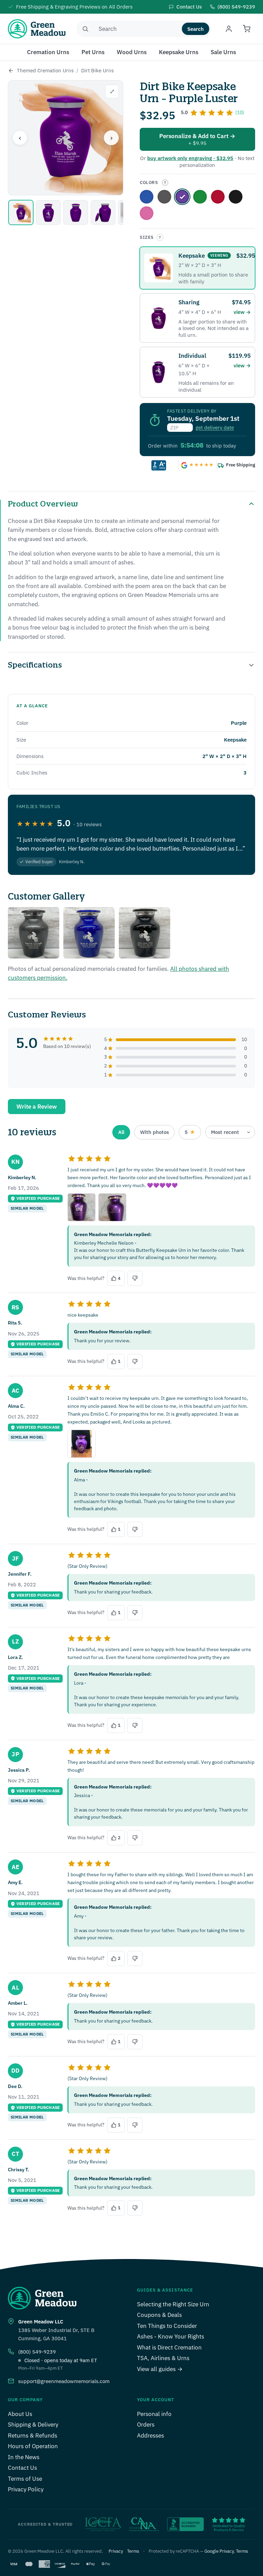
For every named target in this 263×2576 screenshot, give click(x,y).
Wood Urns (132, 52)
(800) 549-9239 (37, 2352)
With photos (154, 1132)
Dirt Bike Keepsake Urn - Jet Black (236, 197)
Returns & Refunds (33, 2435)
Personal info (154, 2414)
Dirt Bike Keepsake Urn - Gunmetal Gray (164, 197)
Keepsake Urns (179, 52)
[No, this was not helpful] (135, 1278)
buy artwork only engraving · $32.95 (190, 158)
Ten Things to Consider (167, 2326)
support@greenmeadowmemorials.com (64, 2381)
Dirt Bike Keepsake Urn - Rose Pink (147, 213)
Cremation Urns (48, 52)
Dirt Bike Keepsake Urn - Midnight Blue (147, 197)
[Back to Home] (11, 71)
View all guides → (160, 2369)
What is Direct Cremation (169, 2347)
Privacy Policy (26, 2489)
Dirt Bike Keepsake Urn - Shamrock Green (200, 197)
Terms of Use (25, 2479)
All (121, 1132)
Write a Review (37, 1107)
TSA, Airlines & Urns (163, 2358)
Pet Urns (93, 52)
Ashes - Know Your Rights (171, 2336)
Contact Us (22, 2468)
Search (196, 29)
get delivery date (215, 428)
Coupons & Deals (159, 2315)
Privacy (116, 2551)
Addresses (151, 2435)
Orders (146, 2425)
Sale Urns (223, 52)
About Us (20, 2414)
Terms (133, 2551)
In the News (24, 2457)
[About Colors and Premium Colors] (165, 183)
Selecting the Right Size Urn (173, 2304)
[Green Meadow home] (37, 29)
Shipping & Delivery (33, 2425)
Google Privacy (219, 2551)
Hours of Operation (33, 2446)
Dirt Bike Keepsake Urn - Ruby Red (218, 197)
